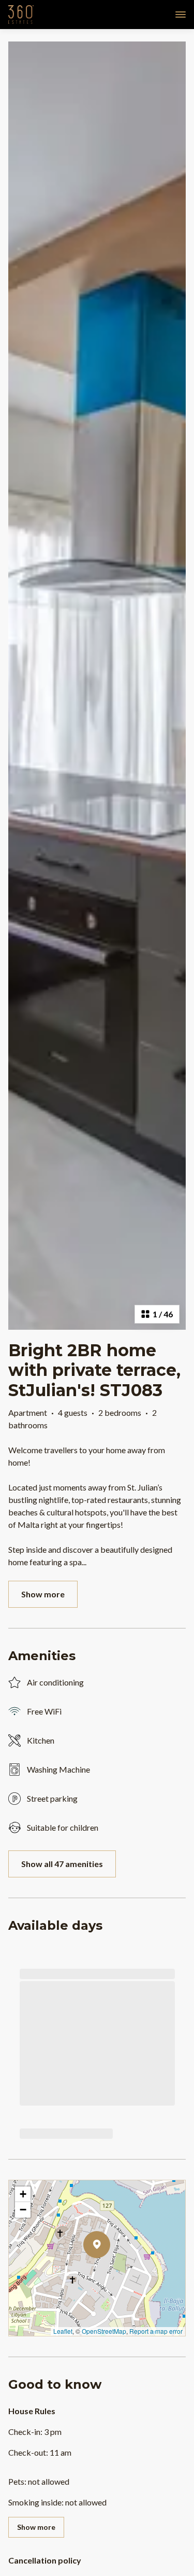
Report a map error (156, 2331)
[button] (110, 2272)
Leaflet (63, 2331)
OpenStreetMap (104, 2331)
